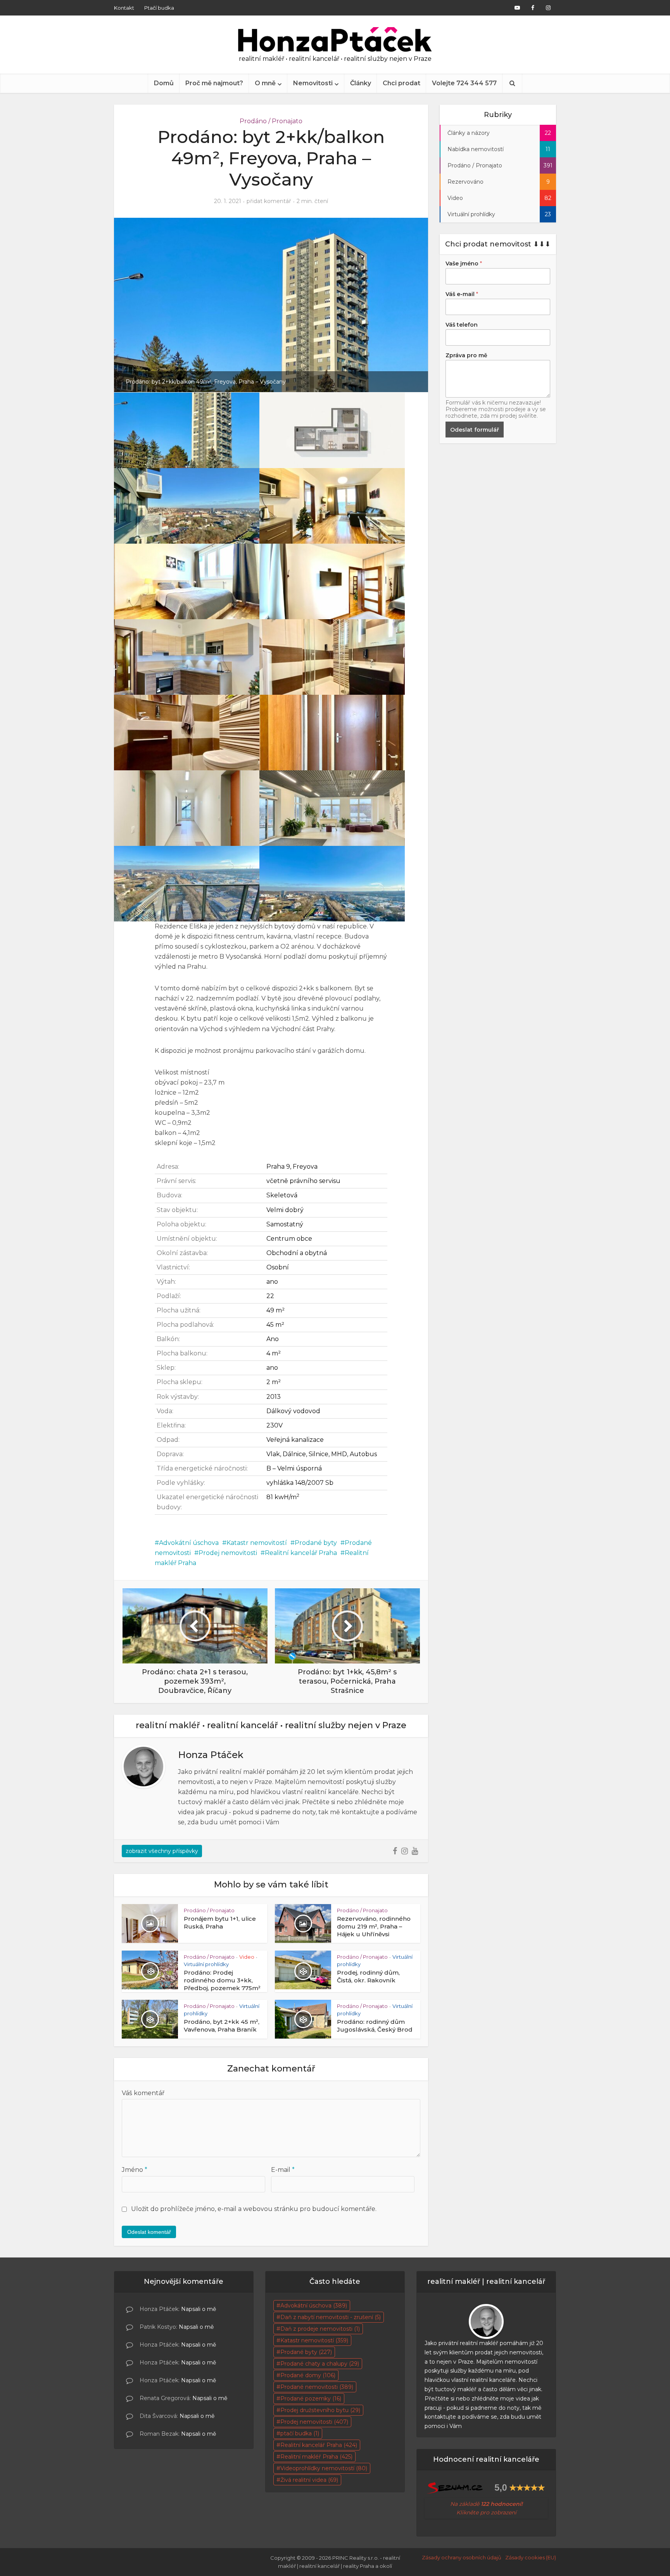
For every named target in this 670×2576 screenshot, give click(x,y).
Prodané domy (308, 2375)
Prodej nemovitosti (228, 1553)
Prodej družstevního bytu (320, 2410)
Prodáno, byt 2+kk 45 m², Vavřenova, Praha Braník (222, 2026)
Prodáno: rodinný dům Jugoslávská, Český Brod (375, 2026)
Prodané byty (316, 1543)
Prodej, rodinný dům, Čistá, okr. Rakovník (368, 1976)
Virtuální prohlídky (206, 1964)
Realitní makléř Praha (316, 2457)
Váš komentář (143, 2093)
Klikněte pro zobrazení (486, 2512)
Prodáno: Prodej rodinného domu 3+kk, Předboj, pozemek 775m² (222, 1980)
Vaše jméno (464, 263)
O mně (265, 83)
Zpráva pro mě (466, 355)
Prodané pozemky (311, 2399)
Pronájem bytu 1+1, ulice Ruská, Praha (220, 1923)
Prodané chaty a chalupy (320, 2364)
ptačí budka (300, 2433)
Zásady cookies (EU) (531, 2557)
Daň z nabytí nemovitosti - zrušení (331, 2317)
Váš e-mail (462, 294)
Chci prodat (401, 83)
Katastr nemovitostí (257, 1543)
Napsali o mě (199, 2309)
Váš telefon (462, 325)
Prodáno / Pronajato (271, 121)
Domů (164, 83)
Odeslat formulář (475, 430)
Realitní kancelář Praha (301, 1553)
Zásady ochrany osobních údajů (462, 2557)
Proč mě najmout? (214, 83)
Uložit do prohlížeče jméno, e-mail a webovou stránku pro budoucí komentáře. (254, 2209)
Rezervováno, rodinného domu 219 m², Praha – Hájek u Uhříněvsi (374, 1927)
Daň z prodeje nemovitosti (320, 2329)
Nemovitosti (313, 83)
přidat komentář (269, 201)
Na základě (486, 2504)
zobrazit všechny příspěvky (162, 1851)
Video (247, 1957)
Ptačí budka (159, 8)
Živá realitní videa (309, 2480)
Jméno (135, 2170)
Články (361, 83)
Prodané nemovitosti (317, 2387)
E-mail (283, 2170)
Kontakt (124, 8)
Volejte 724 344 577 (464, 83)
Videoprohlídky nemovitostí (324, 2468)
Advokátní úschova (189, 1543)
